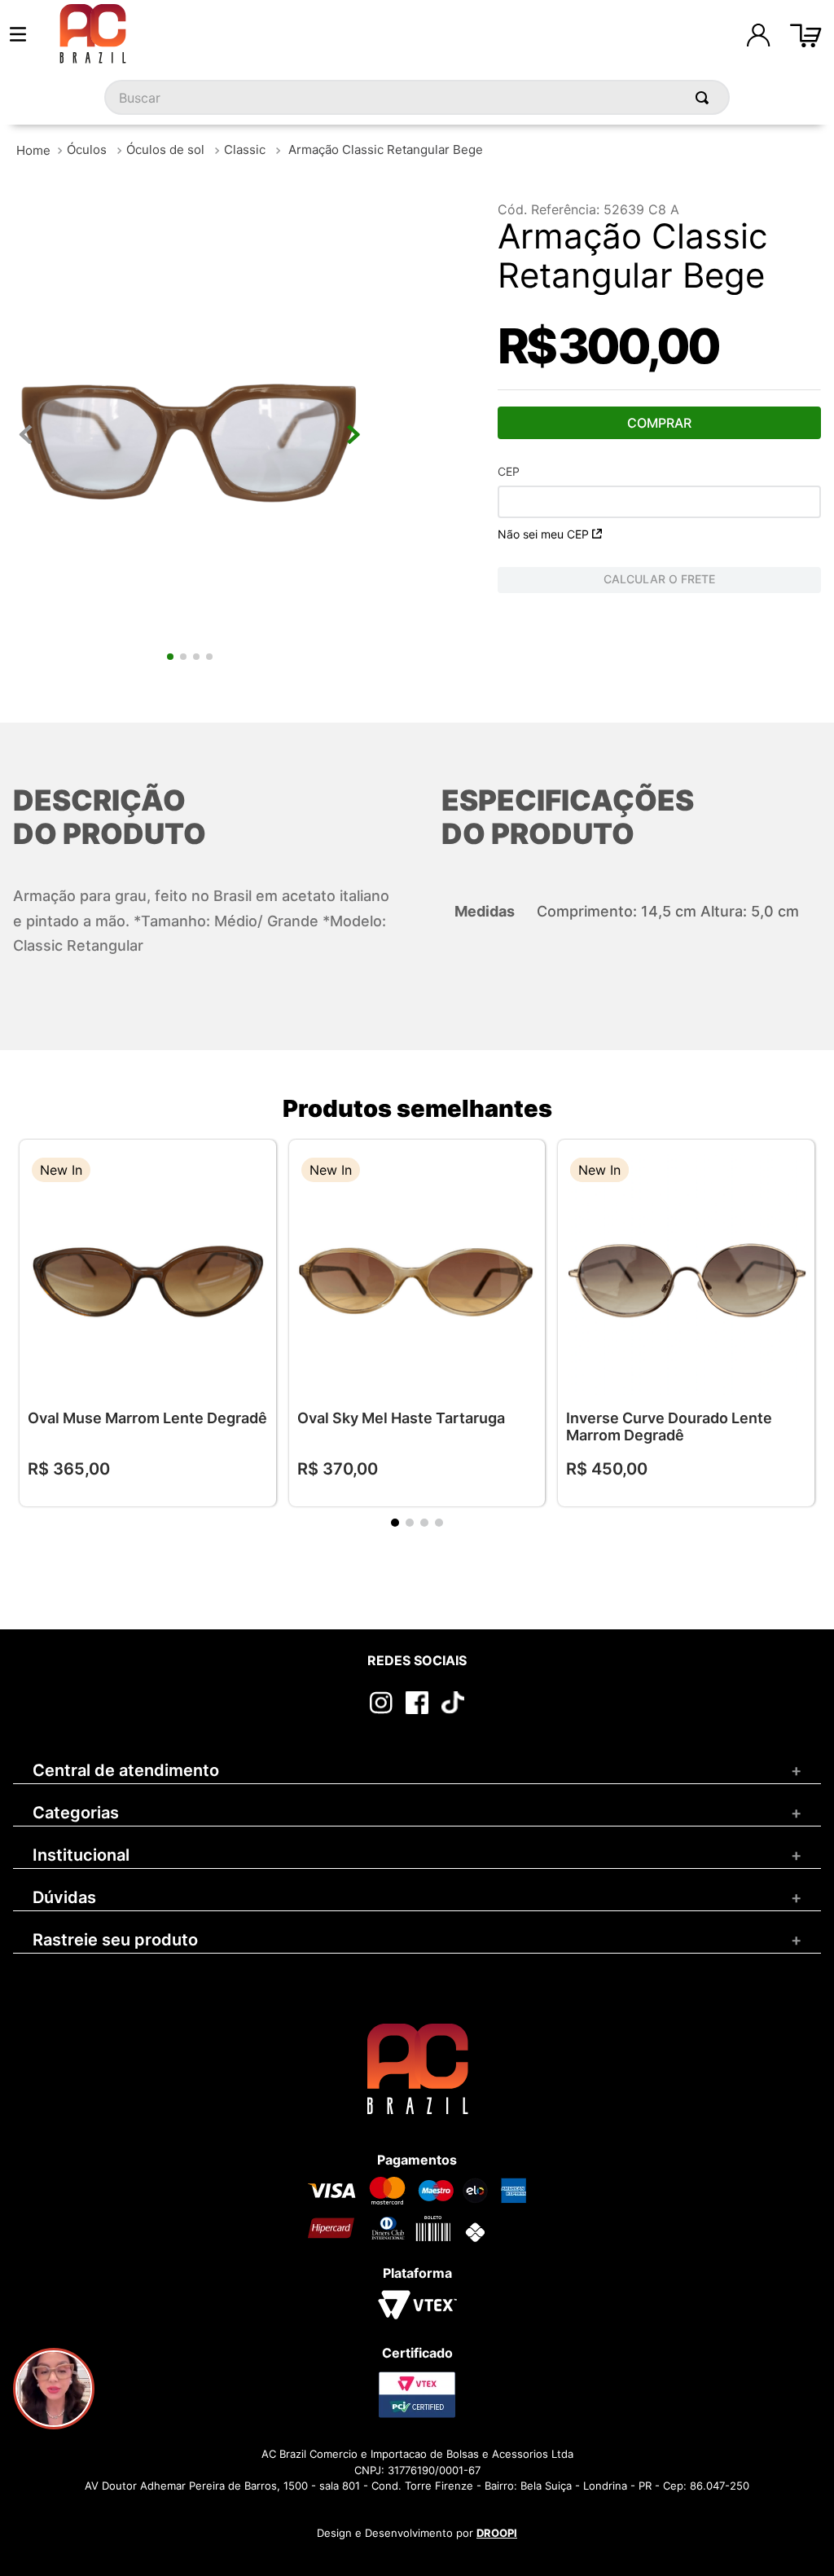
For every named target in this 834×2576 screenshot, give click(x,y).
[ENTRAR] (758, 35)
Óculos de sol (165, 149)
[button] (252, 1172)
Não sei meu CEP (543, 534)
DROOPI (497, 2533)
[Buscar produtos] (705, 97)
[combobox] (417, 97)
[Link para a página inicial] (33, 150)
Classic (245, 149)
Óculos (87, 149)
